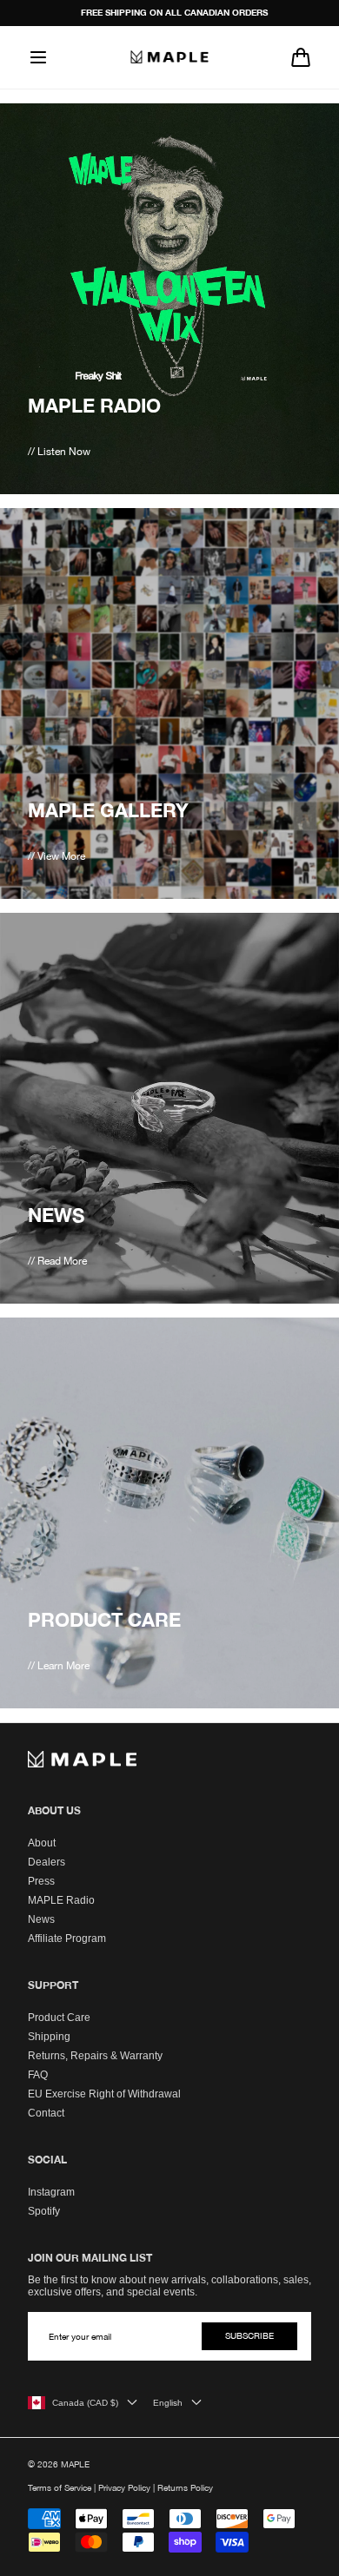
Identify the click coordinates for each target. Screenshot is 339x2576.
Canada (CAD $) (85, 2403)
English (168, 2403)
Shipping (49, 2037)
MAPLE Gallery (108, 810)
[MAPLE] (169, 56)
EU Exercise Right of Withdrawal (104, 2094)
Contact (46, 2113)
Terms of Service (60, 2487)
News (56, 1215)
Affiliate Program (67, 1939)
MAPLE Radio (94, 406)
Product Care (104, 1620)
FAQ (38, 2075)
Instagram (51, 2192)
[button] (38, 57)
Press (41, 1881)
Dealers (47, 1862)
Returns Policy (185, 2487)
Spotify (44, 2211)
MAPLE (75, 2464)
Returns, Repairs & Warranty (95, 2056)
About (42, 1843)
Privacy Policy (124, 2487)
